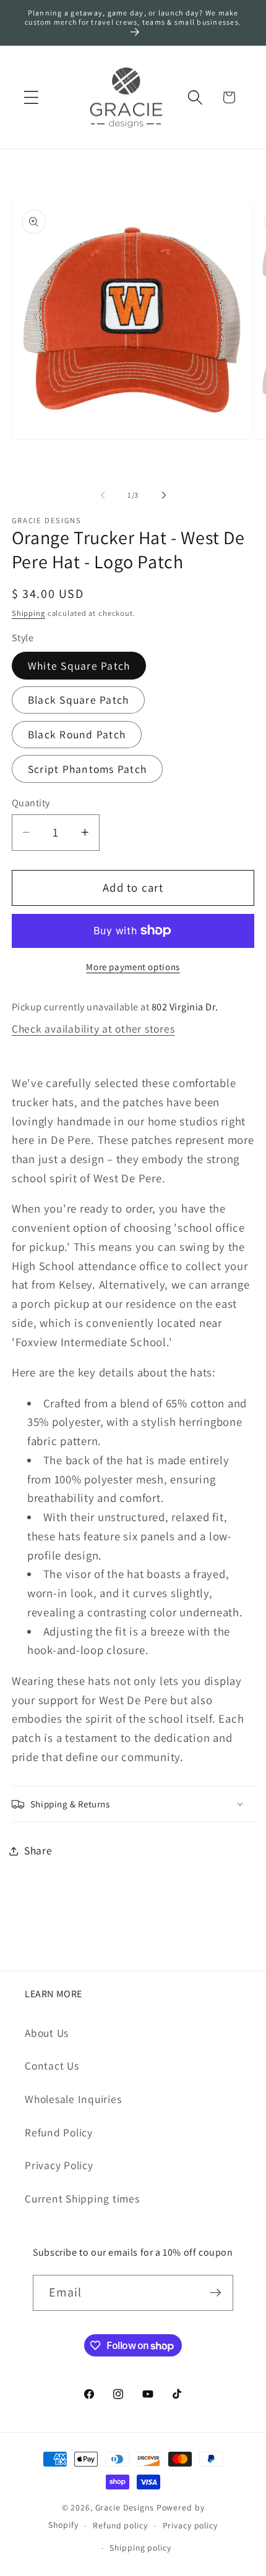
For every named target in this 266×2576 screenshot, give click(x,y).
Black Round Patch (77, 734)
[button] (31, 97)
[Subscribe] (216, 2293)
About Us (47, 2033)
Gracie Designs (125, 2507)
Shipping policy (140, 2548)
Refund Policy (59, 2132)
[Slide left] (103, 495)
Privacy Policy (59, 2165)
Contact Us (52, 2066)
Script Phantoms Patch (87, 769)
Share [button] (38, 1850)
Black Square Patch (79, 700)
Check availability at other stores (93, 1029)
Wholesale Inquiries (73, 2099)
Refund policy (120, 2525)
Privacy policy (190, 2525)
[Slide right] (164, 495)
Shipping (28, 613)
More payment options (133, 967)
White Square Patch (79, 666)
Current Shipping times (82, 2199)
